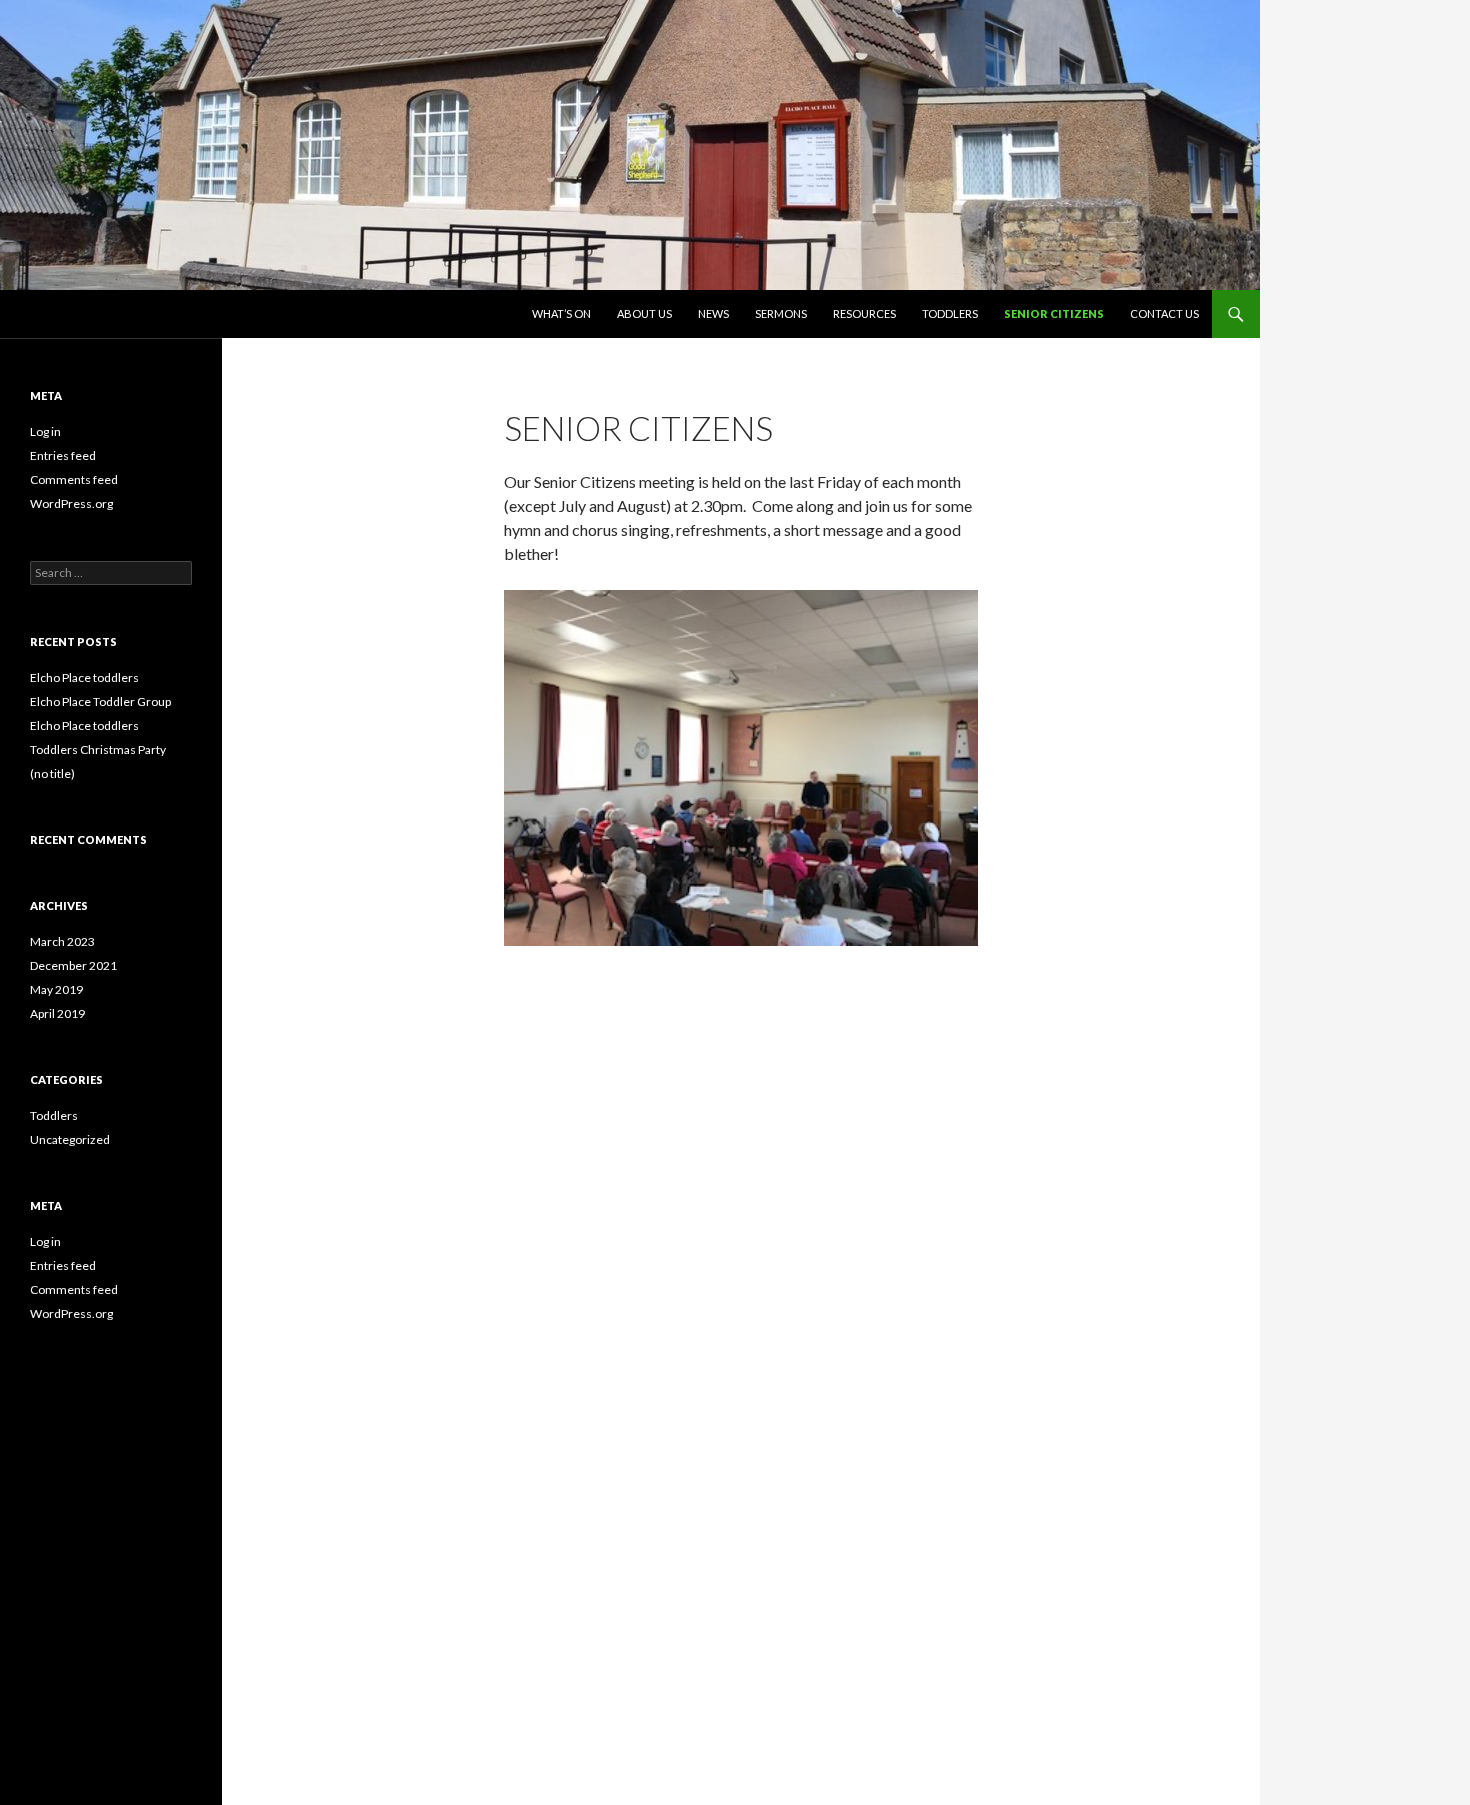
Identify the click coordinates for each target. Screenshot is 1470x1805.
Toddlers (950, 313)
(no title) (52, 773)
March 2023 (62, 941)
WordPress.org (71, 503)
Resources (864, 313)
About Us (644, 313)
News (713, 313)
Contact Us (1164, 313)
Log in (45, 431)
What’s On (561, 313)
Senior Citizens (1054, 313)
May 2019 (56, 989)
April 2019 (57, 1013)
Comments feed (74, 479)
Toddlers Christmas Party (98, 749)
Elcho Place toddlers (84, 677)
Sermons (781, 313)
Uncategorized (70, 1139)
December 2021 (73, 965)
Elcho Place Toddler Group (100, 701)
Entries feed (63, 455)
